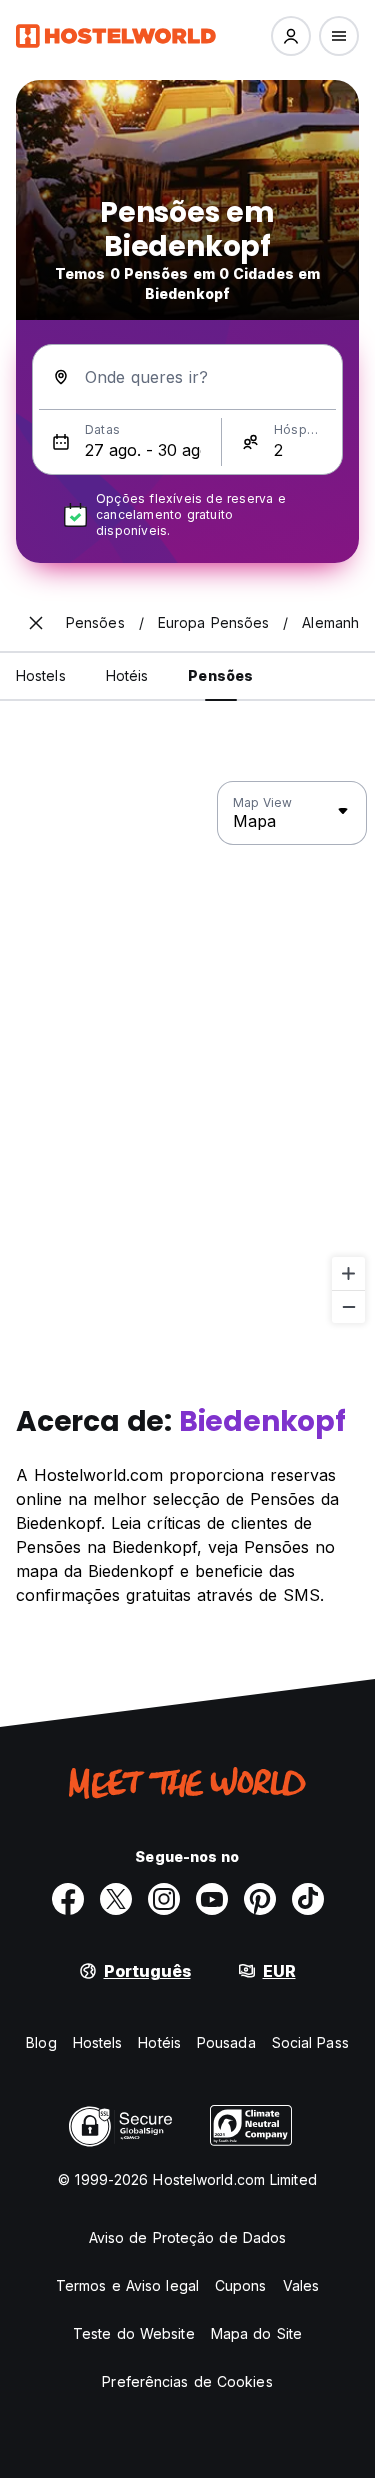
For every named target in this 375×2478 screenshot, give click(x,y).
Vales (301, 2285)
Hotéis (159, 2042)
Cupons (241, 2285)
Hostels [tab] (41, 675)
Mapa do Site (256, 2333)
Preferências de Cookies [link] (187, 2381)
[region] (187, 1053)
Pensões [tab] (220, 675)
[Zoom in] (348, 1273)
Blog (41, 2042)
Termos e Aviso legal (127, 2285)
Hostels (98, 2042)
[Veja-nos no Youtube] (212, 1899)
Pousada (226, 2042)
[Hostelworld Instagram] (164, 1899)
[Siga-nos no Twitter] (116, 1899)
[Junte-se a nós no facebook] (68, 1899)
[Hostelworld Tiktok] (308, 1899)
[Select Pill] (291, 36)
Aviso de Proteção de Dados (188, 2237)
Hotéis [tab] (127, 675)
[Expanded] (36, 623)
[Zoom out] (348, 1306)
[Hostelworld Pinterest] (260, 1899)
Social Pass (310, 2042)
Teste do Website (134, 2333)
